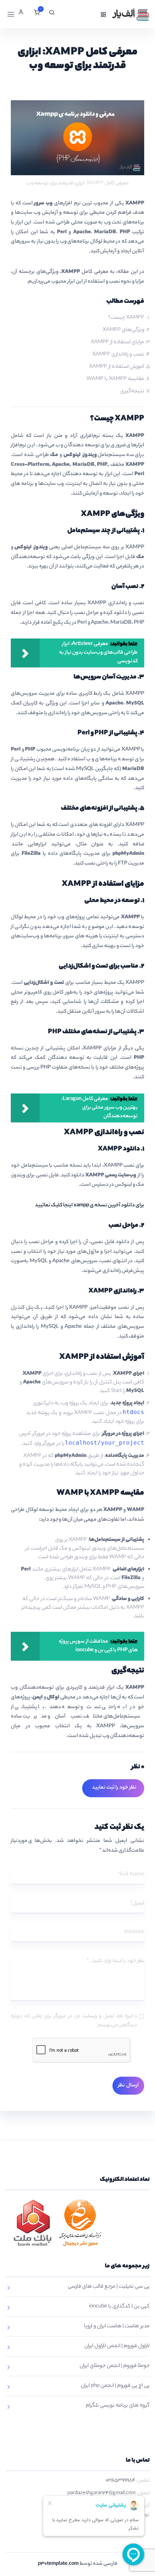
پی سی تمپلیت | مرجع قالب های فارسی (109, 2287)
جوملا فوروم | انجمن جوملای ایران (115, 2366)
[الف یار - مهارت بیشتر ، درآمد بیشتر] (130, 14)
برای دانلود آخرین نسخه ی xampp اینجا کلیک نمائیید (90, 1206)
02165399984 (120, 2481)
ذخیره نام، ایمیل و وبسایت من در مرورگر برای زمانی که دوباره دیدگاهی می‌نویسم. (74, 2021)
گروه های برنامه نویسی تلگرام (118, 2406)
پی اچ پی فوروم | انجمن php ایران (115, 2386)
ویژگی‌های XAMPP (123, 330)
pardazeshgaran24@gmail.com (101, 2493)
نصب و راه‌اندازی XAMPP (118, 355)
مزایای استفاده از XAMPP (118, 343)
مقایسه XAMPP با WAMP (115, 379)
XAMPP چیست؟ (126, 318)
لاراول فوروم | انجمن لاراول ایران (117, 2346)
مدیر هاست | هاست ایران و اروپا (117, 2327)
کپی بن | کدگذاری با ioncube (119, 2307)
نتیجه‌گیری (132, 392)
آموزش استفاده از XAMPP (117, 367)
